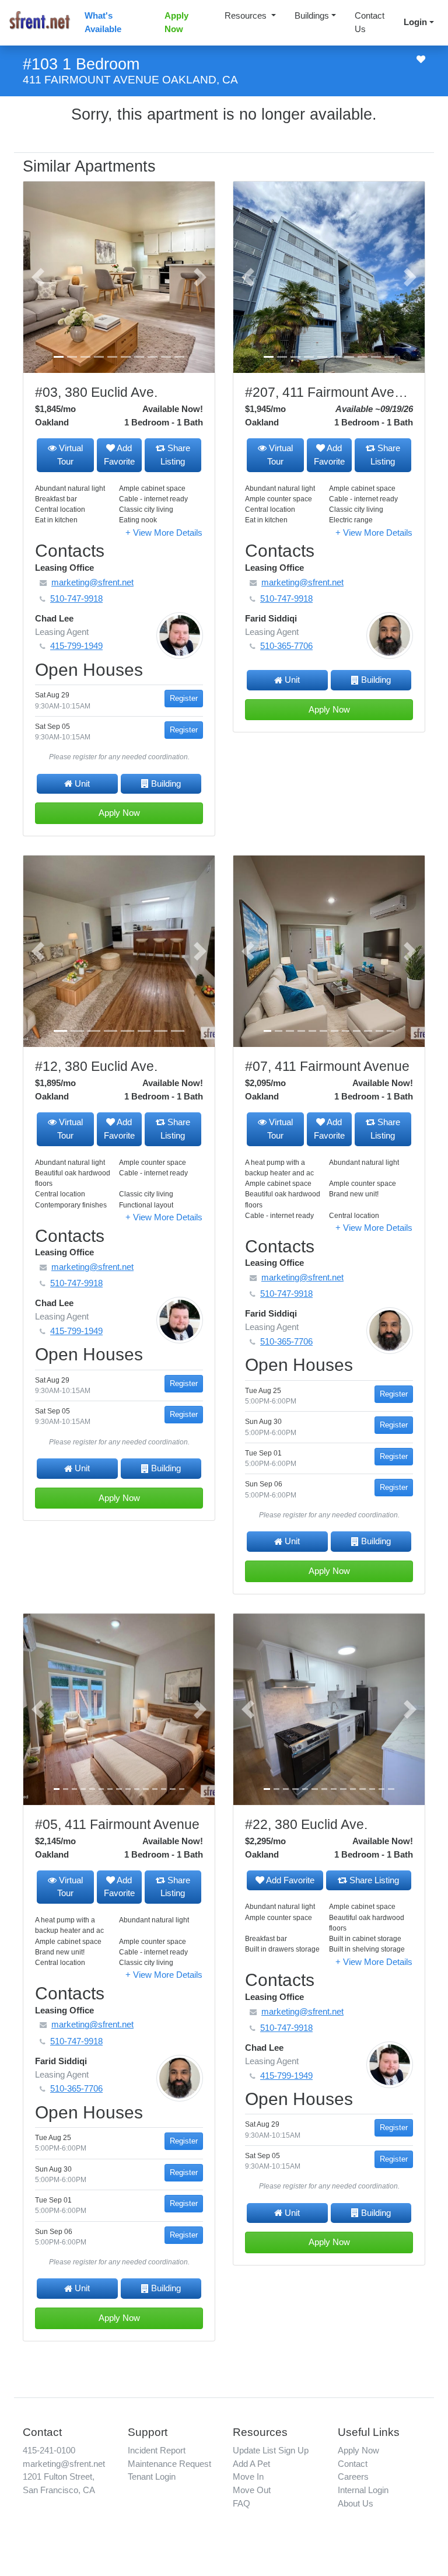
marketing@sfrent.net (64, 2464)
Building (166, 783)
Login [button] (415, 22)
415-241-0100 (49, 2450)
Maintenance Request (169, 2464)
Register (184, 698)
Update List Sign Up (271, 2450)
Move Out (252, 2490)
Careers (353, 2476)
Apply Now (176, 22)
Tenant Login (152, 2476)
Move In (248, 2476)
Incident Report (157, 2450)
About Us (356, 2503)
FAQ (242, 2503)
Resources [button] (247, 15)
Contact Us (370, 22)
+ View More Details (164, 533)
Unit (82, 783)
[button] (38, 277)
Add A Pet (251, 2464)
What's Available (103, 22)
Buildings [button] (312, 15)
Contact (353, 2464)
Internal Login (363, 2490)
